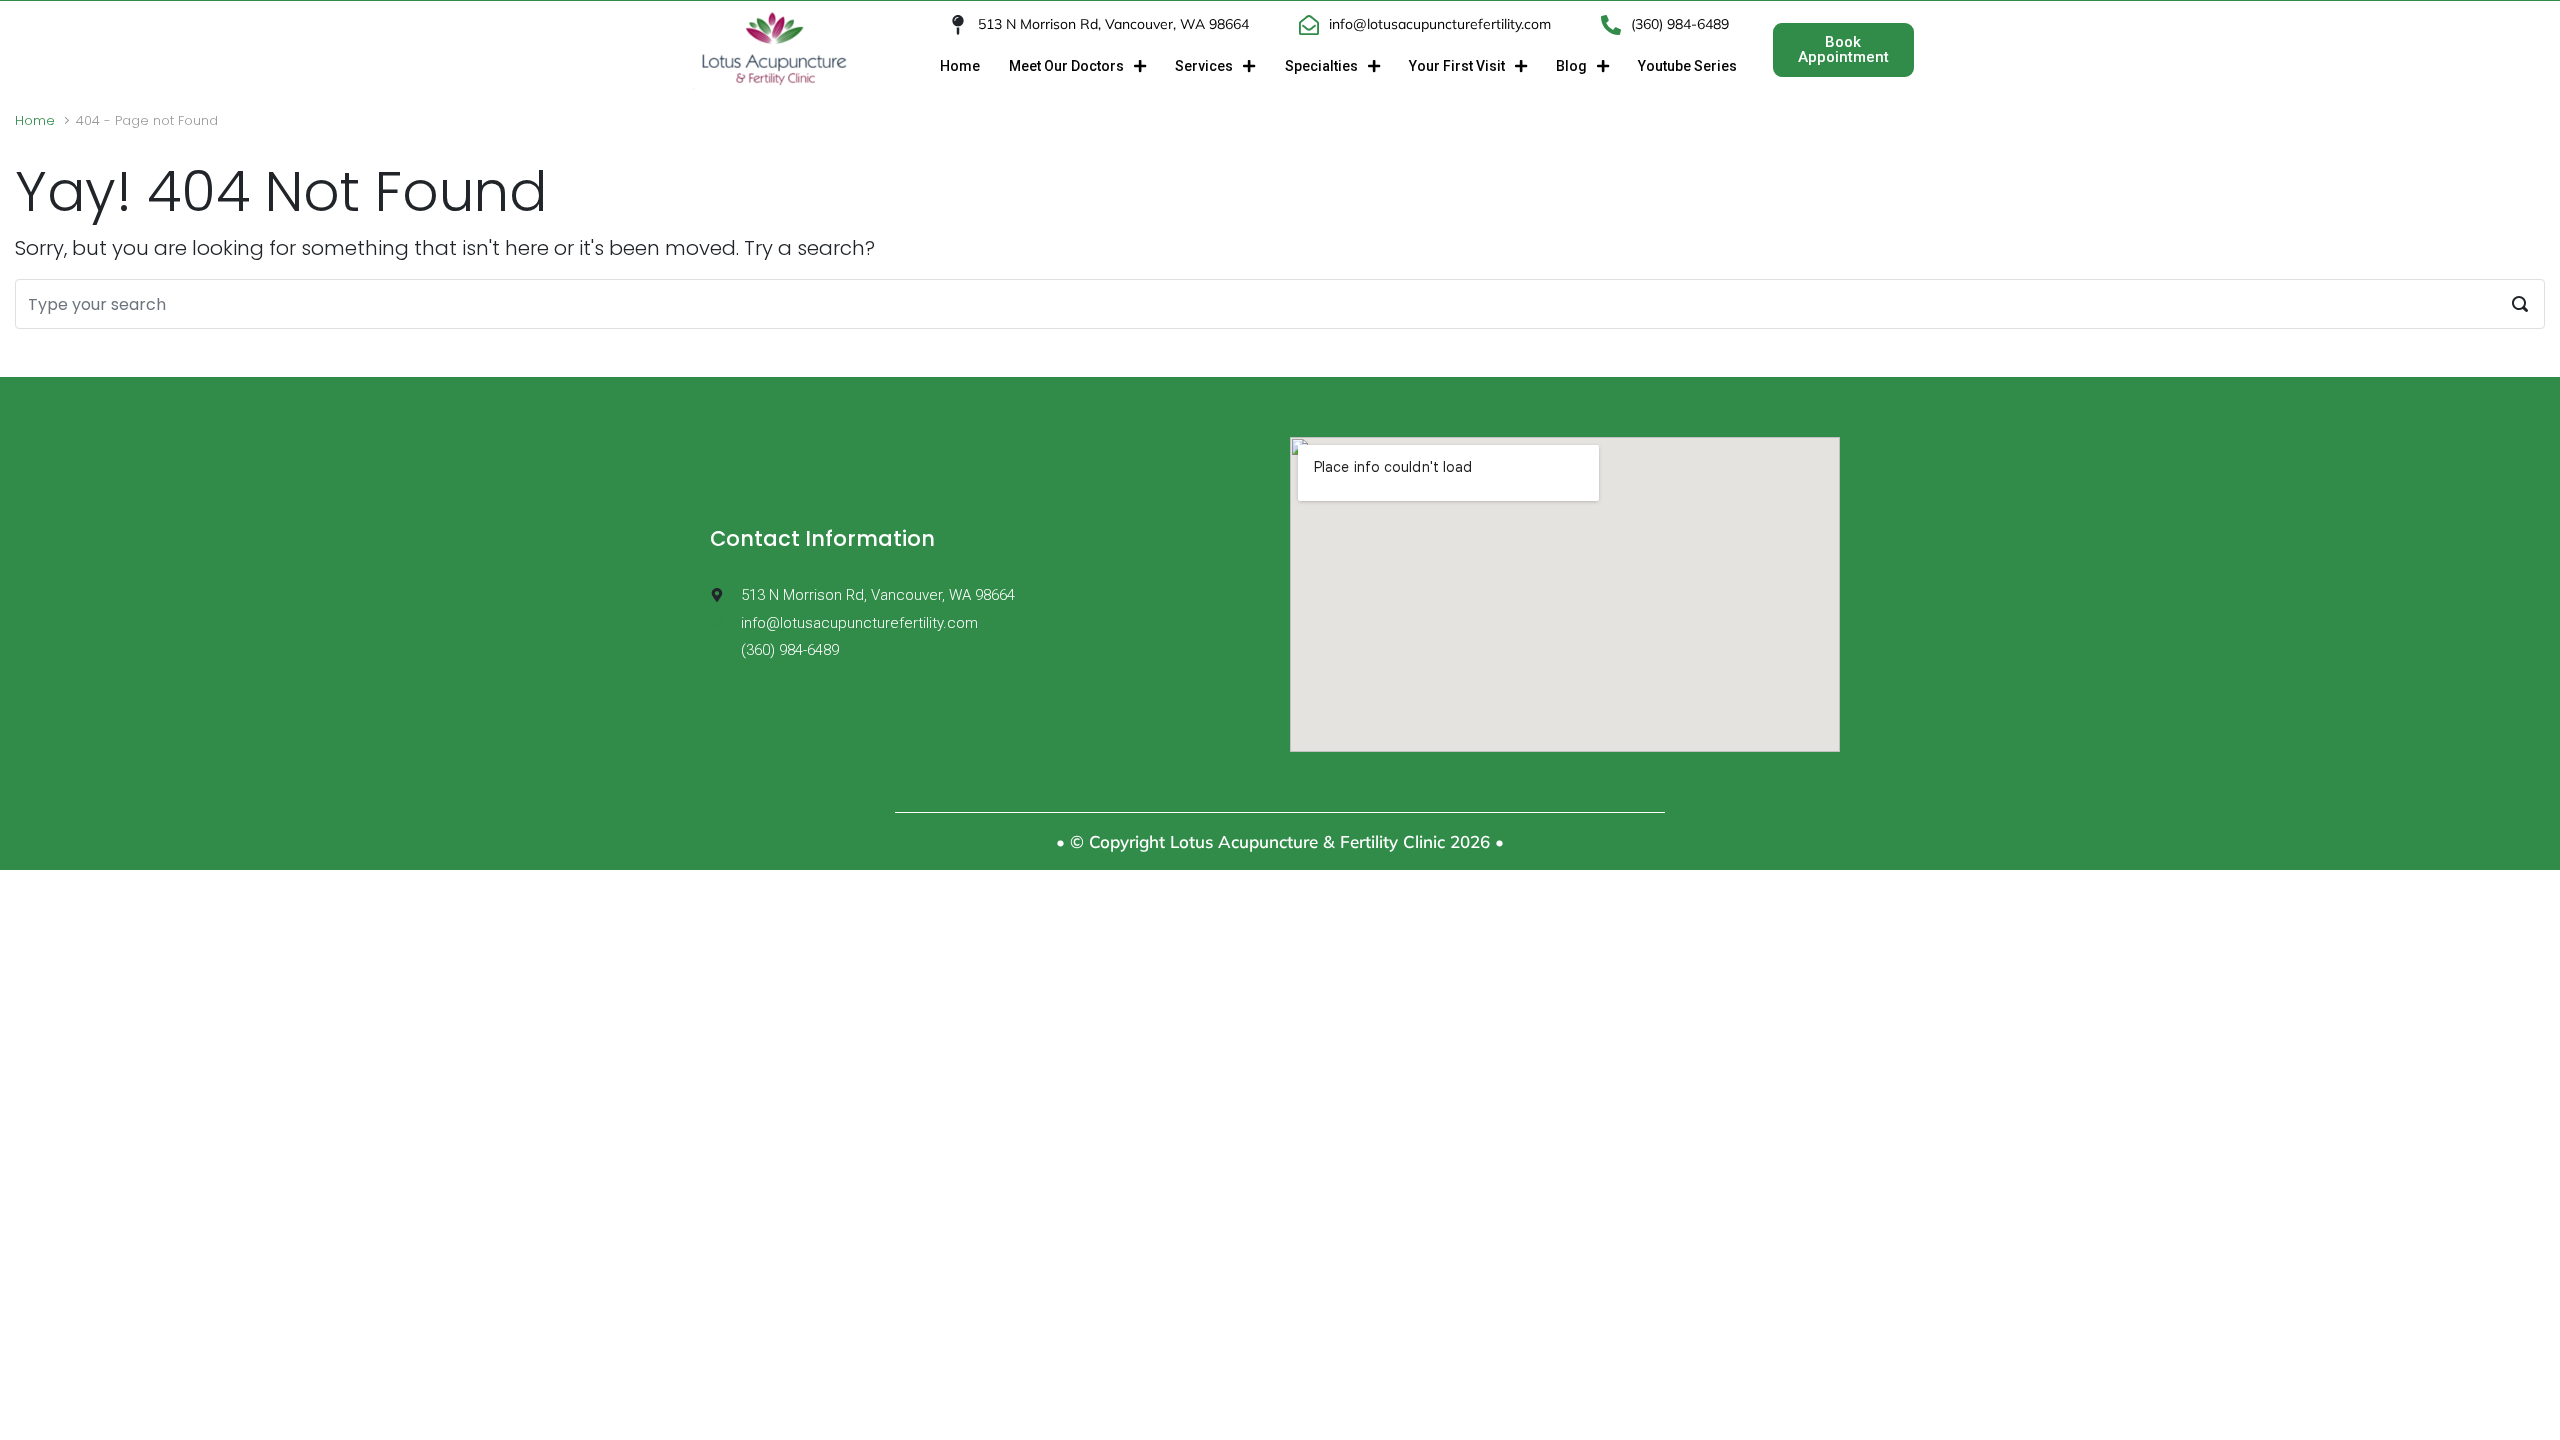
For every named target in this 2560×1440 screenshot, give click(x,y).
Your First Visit (1457, 66)
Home (960, 66)
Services (1204, 66)
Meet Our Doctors (1066, 66)
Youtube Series (1687, 66)
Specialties (1321, 66)
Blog (1571, 66)
